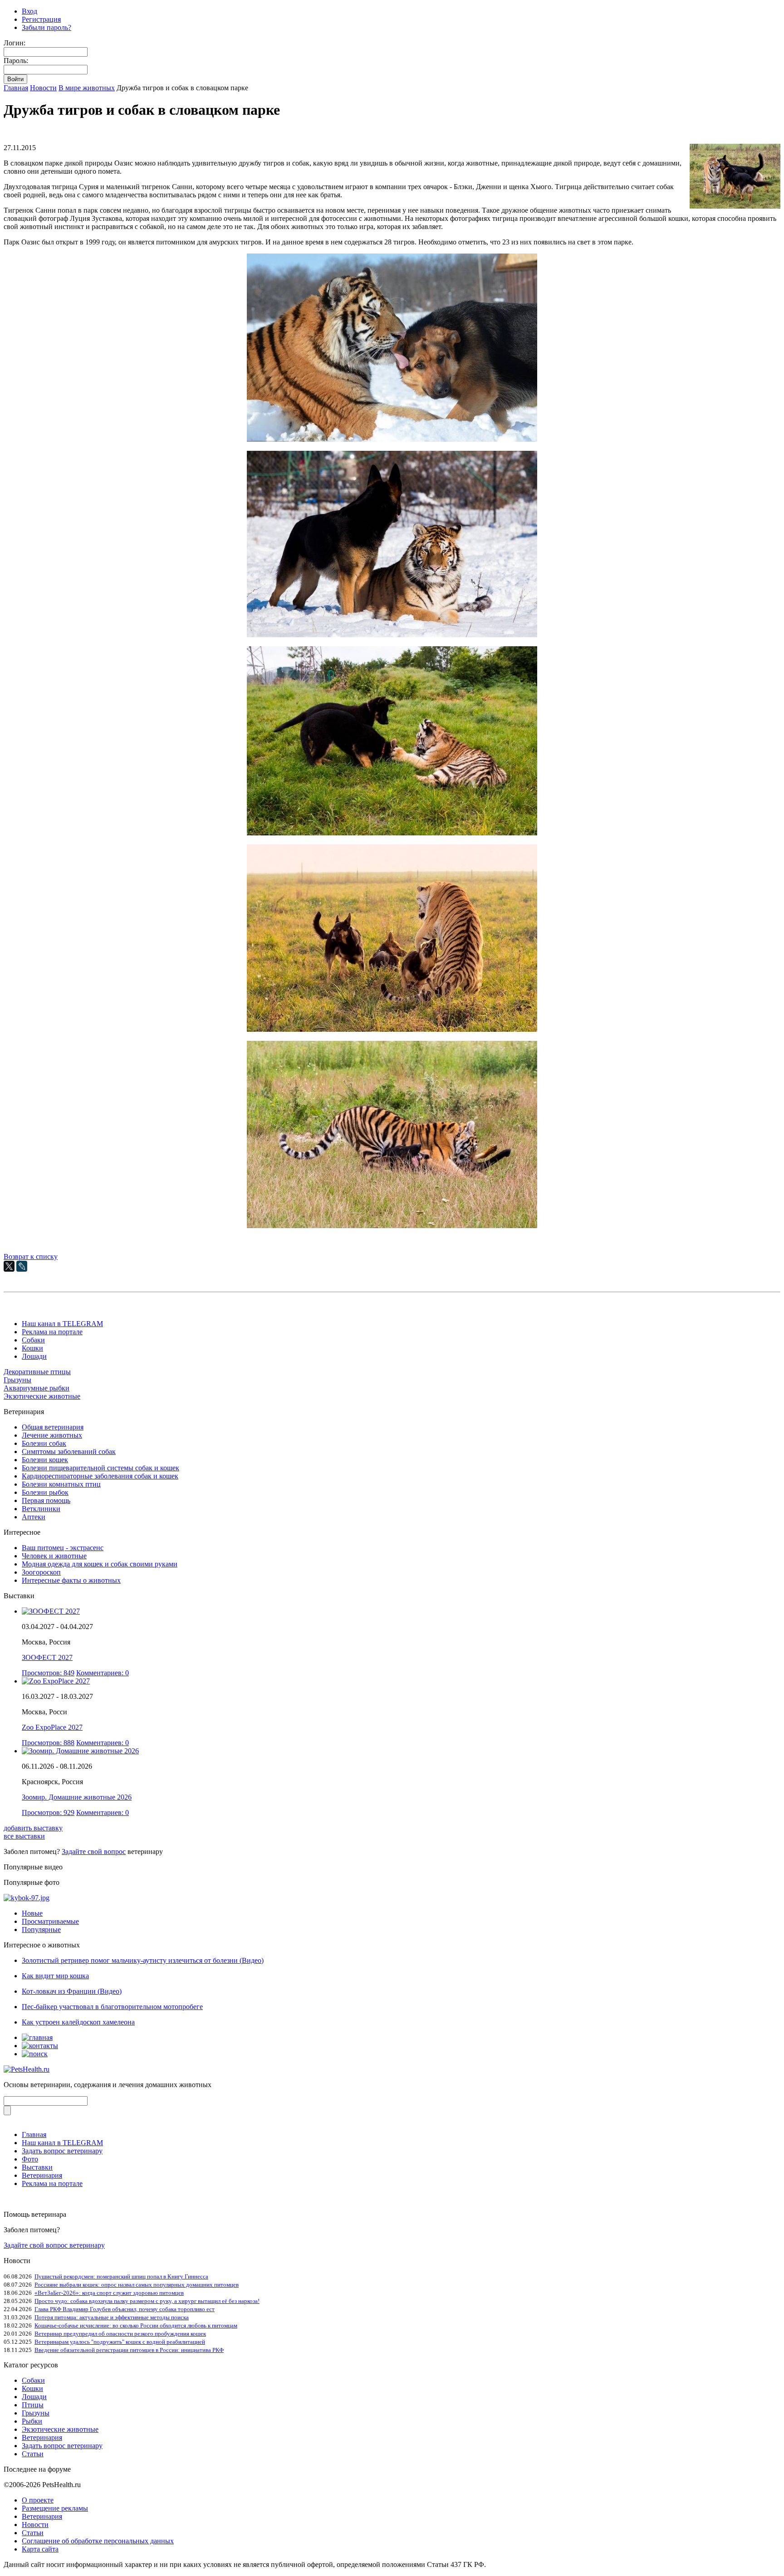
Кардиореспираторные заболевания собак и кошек (100, 1476)
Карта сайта (40, 2549)
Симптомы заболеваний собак (69, 1451)
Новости (43, 88)
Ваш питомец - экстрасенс (63, 1548)
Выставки (37, 2167)
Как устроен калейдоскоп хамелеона (78, 2022)
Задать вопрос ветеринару (62, 2151)
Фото (30, 2159)
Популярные (41, 1930)
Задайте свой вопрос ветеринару (54, 2245)
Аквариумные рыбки (37, 1388)
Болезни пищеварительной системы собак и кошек (100, 1468)
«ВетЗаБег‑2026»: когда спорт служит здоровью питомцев (109, 2293)
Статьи (33, 2454)
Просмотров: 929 (48, 1812)
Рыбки (32, 2421)
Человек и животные (54, 1556)
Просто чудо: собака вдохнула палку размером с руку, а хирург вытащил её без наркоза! (147, 2301)
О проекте (38, 2500)
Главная (16, 88)
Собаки (33, 1340)
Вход (29, 11)
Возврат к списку (31, 1256)
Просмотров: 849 (48, 1673)
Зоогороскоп (41, 1572)
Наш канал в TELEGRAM (62, 1324)
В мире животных (87, 88)
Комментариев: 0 (103, 1673)
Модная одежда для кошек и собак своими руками (100, 1564)
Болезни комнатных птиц (61, 1484)
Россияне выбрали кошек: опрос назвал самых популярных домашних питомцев (137, 2285)
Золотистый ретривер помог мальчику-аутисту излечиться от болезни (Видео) (143, 1960)
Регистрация (41, 19)
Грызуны (17, 1380)
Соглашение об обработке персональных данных (98, 2541)
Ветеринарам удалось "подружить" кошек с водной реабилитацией (120, 2342)
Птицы (33, 2405)
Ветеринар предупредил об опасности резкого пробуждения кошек (120, 2334)
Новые (32, 1913)
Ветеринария (42, 2175)
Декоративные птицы (37, 1372)
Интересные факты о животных (71, 1580)
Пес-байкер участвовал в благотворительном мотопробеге (112, 2007)
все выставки (24, 1836)
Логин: (15, 43)
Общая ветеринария (53, 1427)
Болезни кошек (45, 1460)
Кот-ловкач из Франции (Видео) (72, 1991)
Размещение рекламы (55, 2508)
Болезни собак (44, 1443)
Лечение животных (52, 1435)
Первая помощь (46, 1500)
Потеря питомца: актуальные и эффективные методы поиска (112, 2317)
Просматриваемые (50, 1921)
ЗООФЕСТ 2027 (47, 1657)
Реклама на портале (52, 1332)
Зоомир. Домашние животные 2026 (77, 1797)
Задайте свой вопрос (94, 1851)
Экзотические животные (42, 1396)
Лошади (34, 1356)
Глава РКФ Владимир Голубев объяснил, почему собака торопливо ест (125, 2309)
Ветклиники (41, 1509)
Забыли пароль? (47, 27)
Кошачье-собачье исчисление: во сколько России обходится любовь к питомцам (136, 2325)
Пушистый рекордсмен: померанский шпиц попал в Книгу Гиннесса (121, 2276)
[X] (9, 1266)
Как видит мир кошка (55, 1976)
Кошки (32, 1348)
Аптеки (34, 1517)
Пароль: (16, 61)
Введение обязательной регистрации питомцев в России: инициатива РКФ (129, 2350)
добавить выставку (33, 1828)
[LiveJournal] (22, 1266)
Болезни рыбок (45, 1492)
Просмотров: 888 (48, 1743)
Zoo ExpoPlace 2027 (52, 1727)
